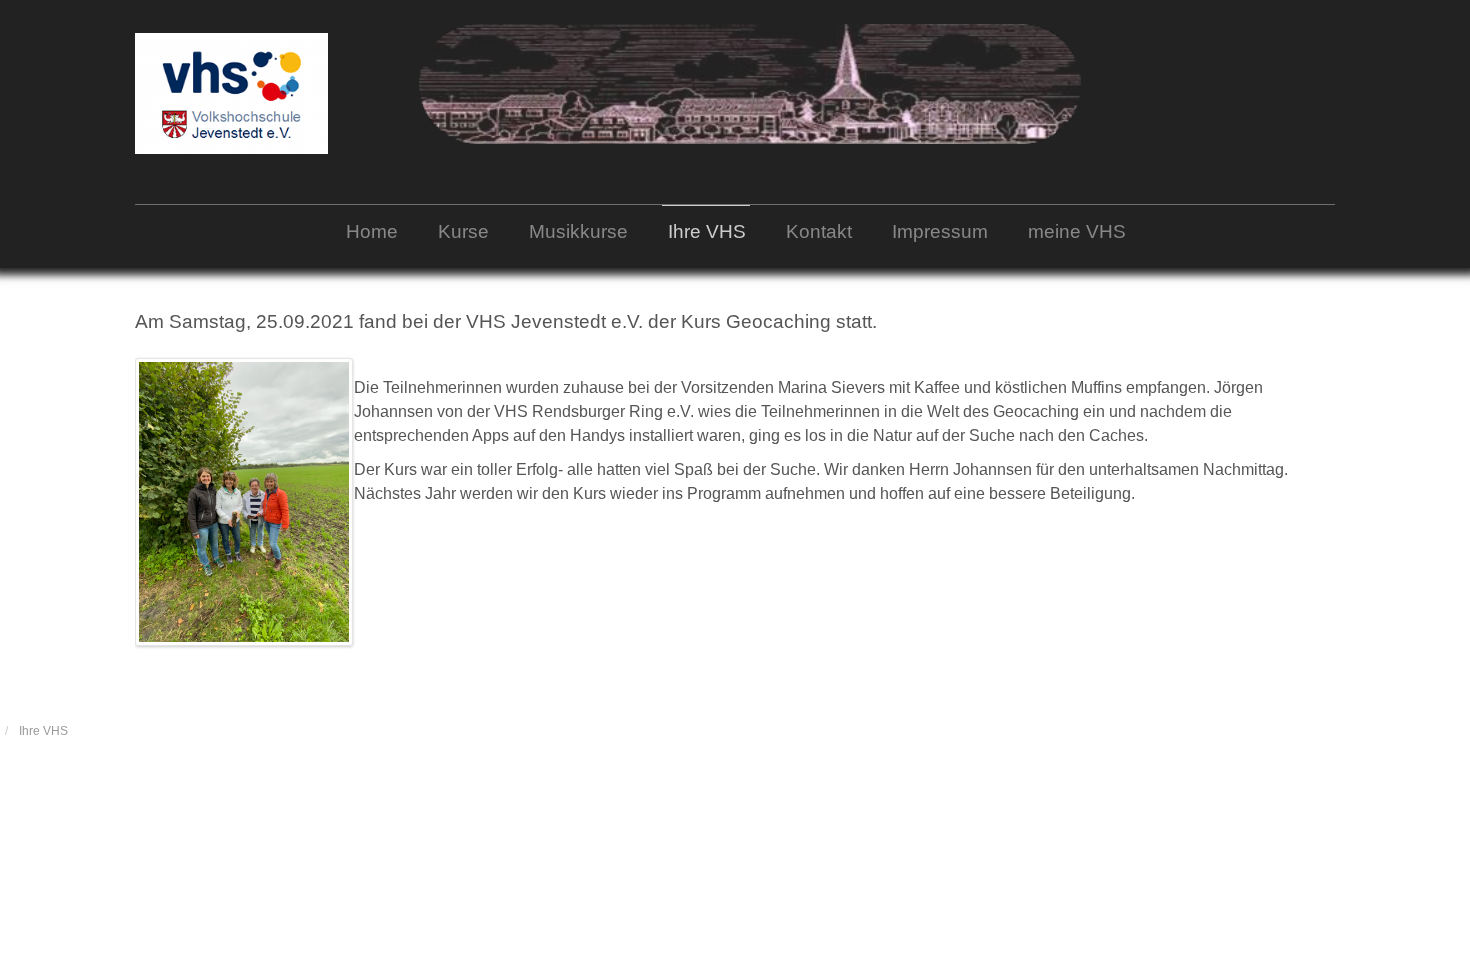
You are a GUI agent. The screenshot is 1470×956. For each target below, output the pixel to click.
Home (372, 231)
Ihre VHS (707, 231)
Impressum (940, 231)
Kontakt (819, 231)
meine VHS (1077, 231)
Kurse (463, 231)
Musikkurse (578, 231)
